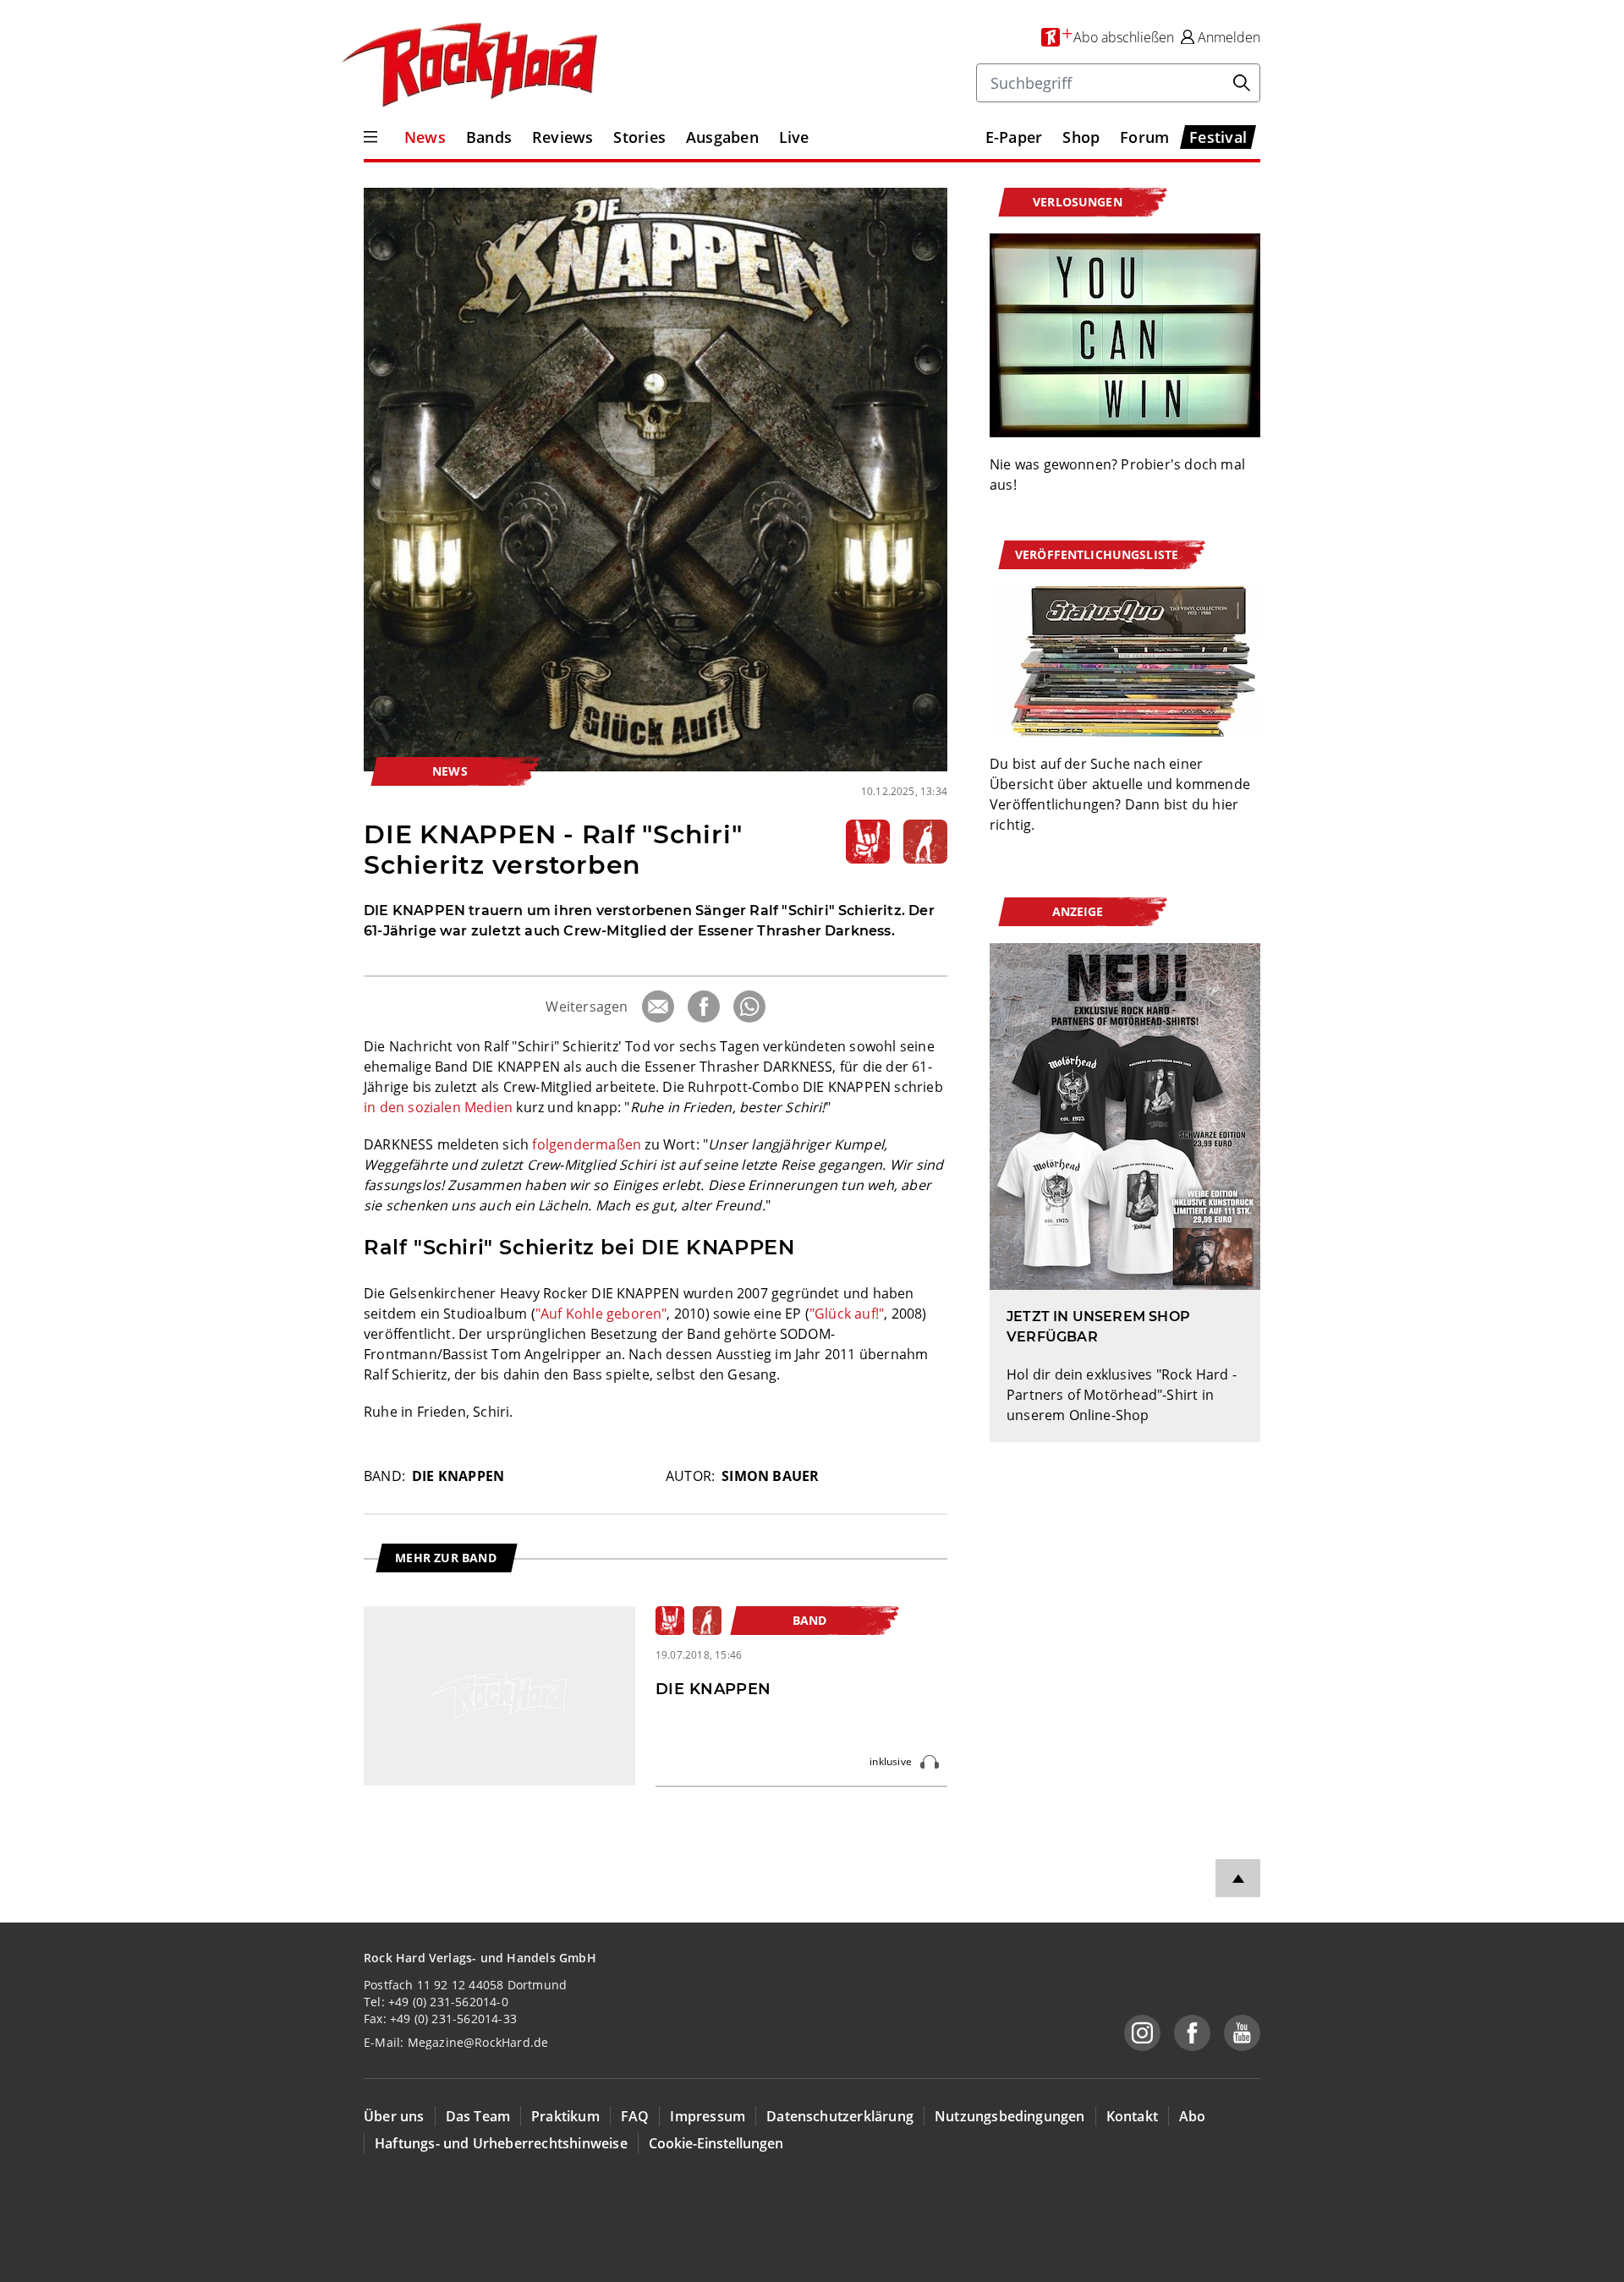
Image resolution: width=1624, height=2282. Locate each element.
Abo (1193, 2116)
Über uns (394, 2116)
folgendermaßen (587, 1144)
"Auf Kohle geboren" (601, 1314)
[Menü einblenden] (370, 137)
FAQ (635, 2116)
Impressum (708, 2116)
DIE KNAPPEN (458, 1476)
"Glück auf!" (847, 1314)
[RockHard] (468, 66)
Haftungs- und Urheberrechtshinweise (501, 2143)
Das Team (478, 2116)
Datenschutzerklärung (840, 2116)
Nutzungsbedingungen (1010, 2116)
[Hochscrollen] (1238, 1878)
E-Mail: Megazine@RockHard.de (456, 2042)
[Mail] (658, 1007)
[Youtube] (1242, 2033)
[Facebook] (704, 1007)
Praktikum (565, 2116)
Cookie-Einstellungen (716, 2143)
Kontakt (1132, 2116)
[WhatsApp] (749, 1007)
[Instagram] (1142, 2033)
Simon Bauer (770, 1476)
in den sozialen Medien (438, 1107)
